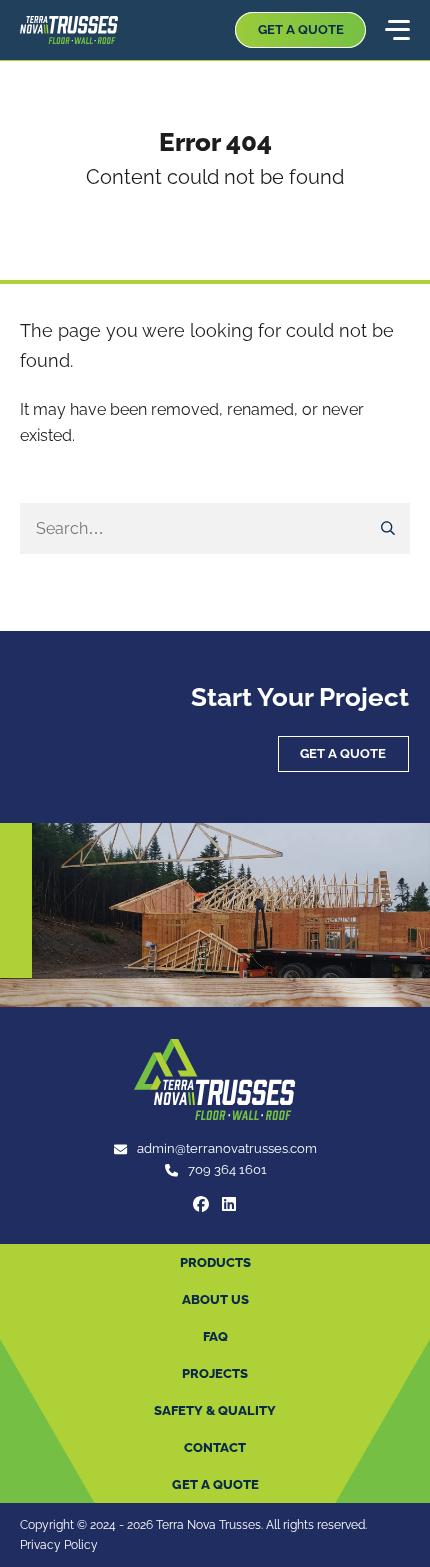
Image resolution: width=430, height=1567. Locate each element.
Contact (215, 1447)
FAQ (215, 1336)
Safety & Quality (215, 1410)
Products (215, 1262)
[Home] (69, 30)
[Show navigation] (396, 30)
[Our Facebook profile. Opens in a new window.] (201, 1204)
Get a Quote (301, 29)
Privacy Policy (59, 1544)
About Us (215, 1299)
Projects (215, 1373)
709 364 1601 (227, 1169)
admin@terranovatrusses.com (227, 1148)
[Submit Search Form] (389, 529)
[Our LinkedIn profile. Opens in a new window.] (229, 1204)
